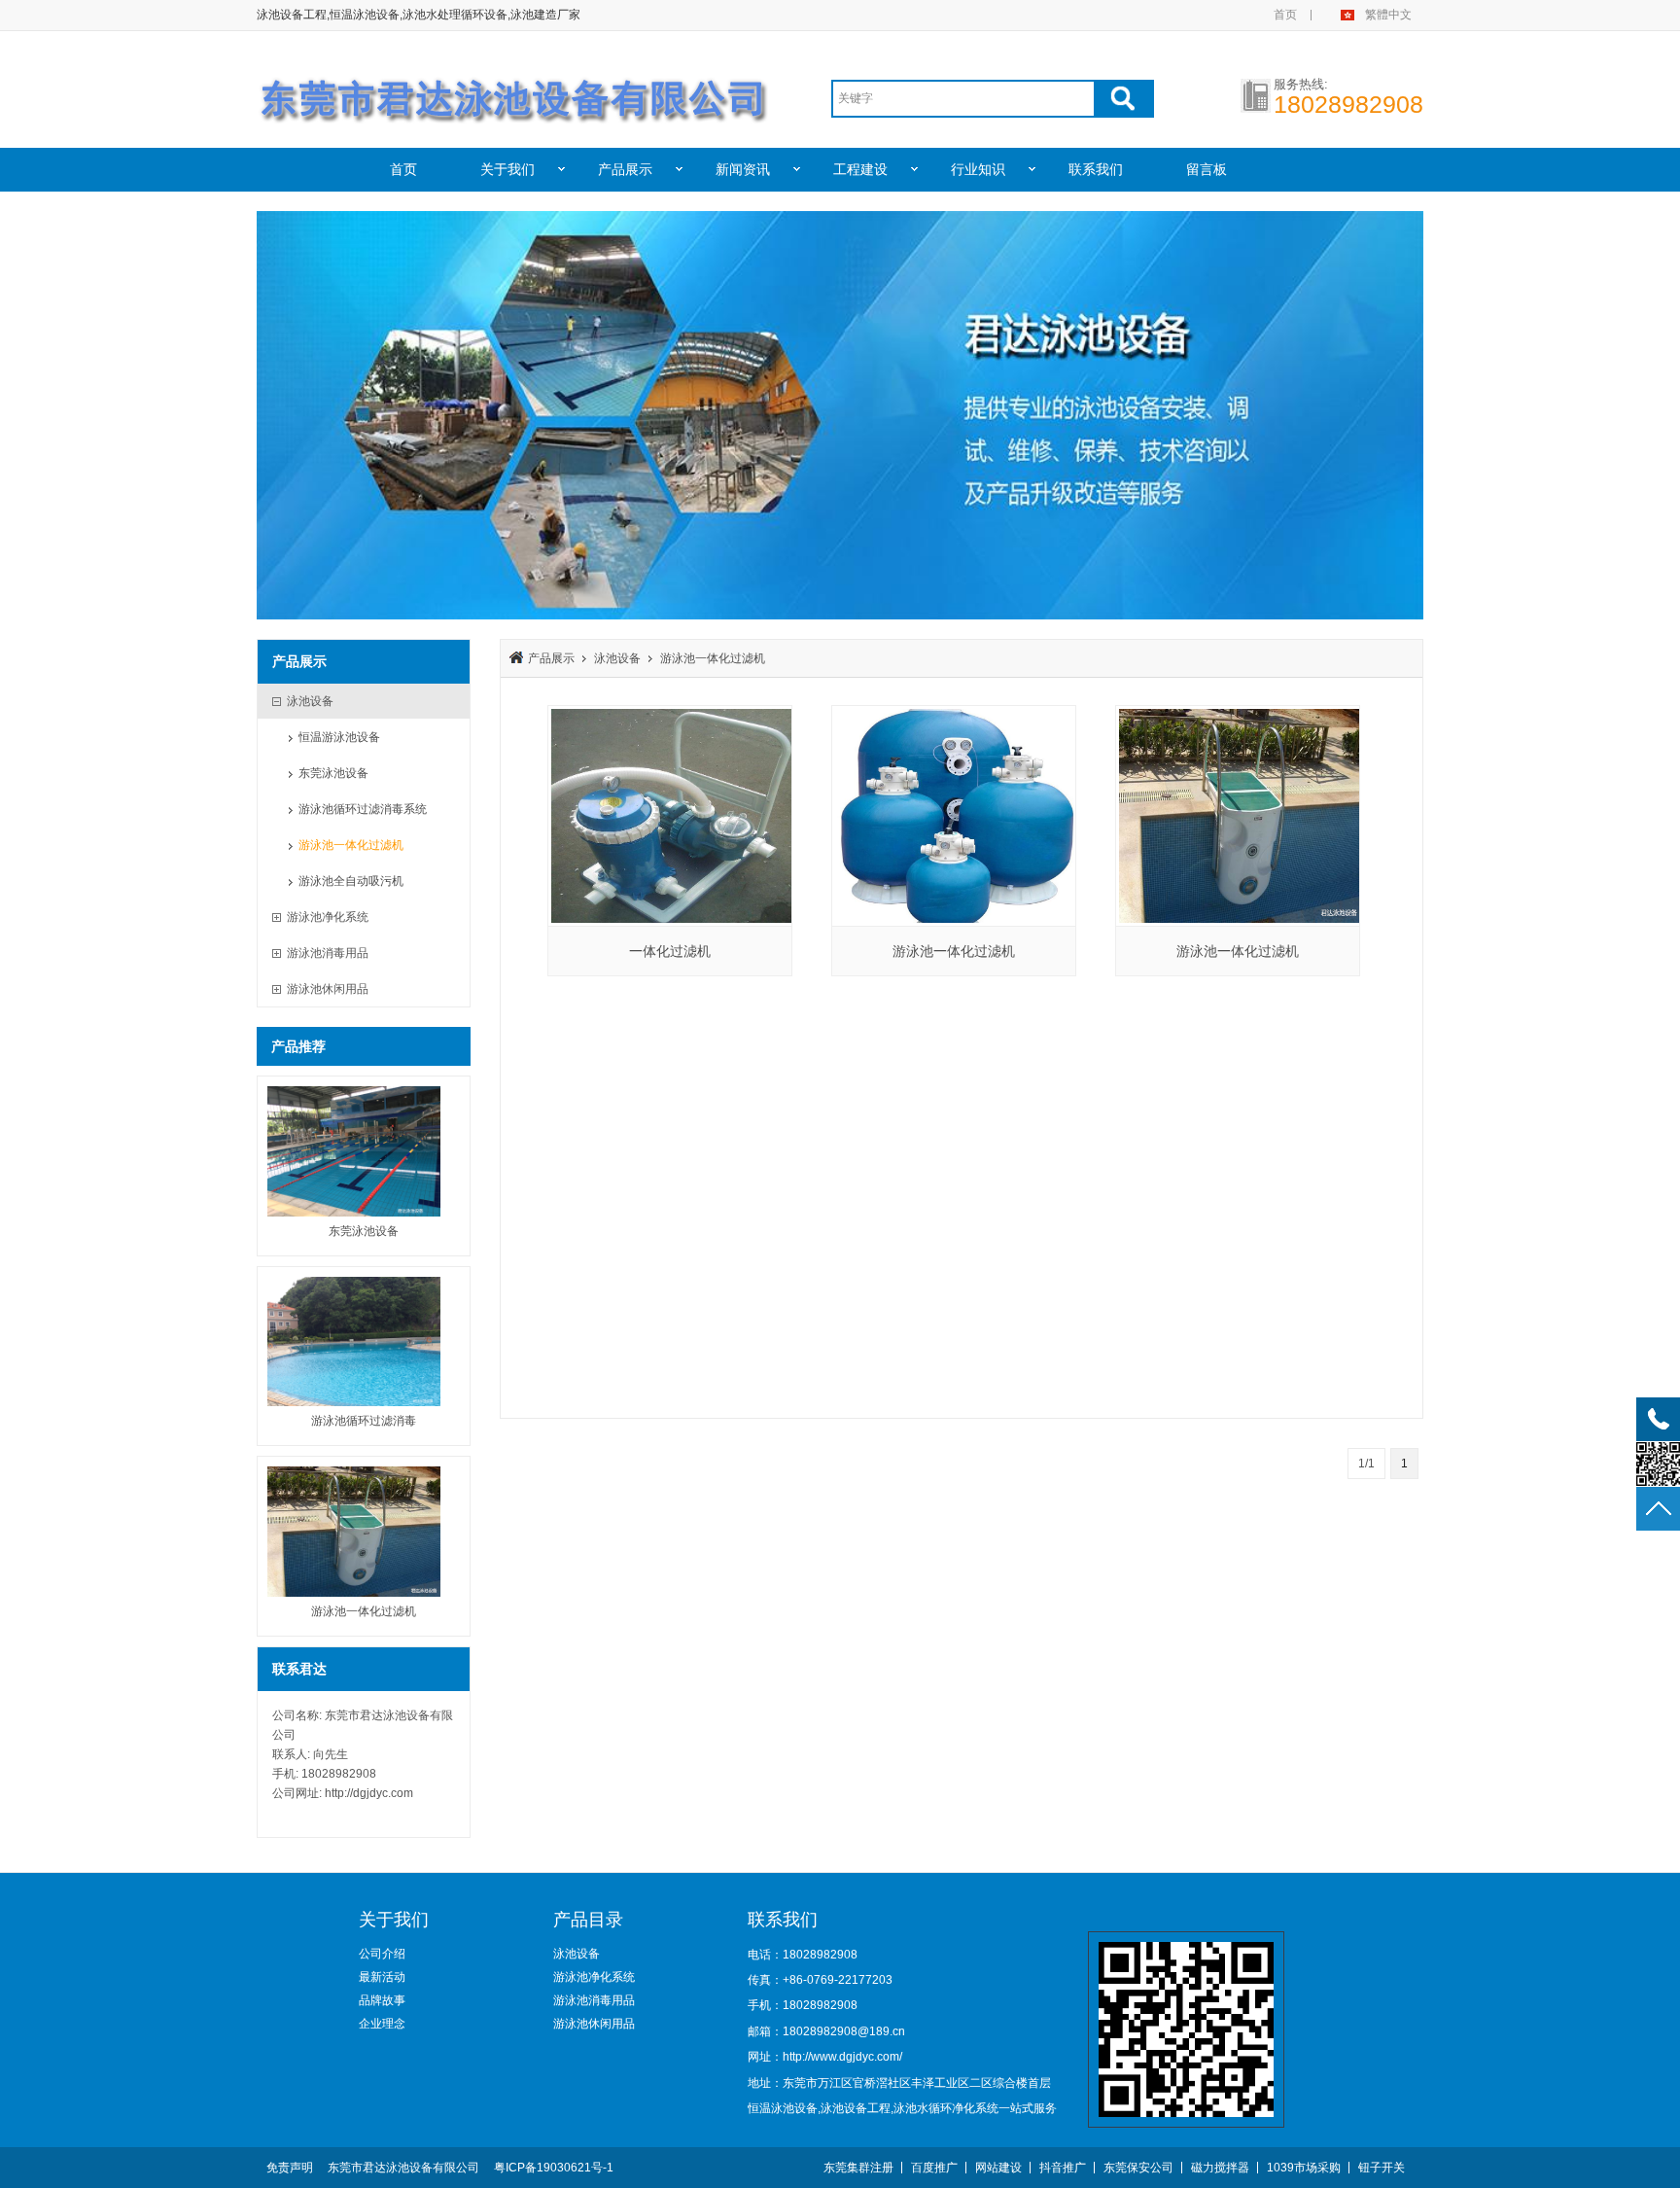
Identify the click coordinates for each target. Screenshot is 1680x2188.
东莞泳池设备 (333, 773)
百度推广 (934, 2168)
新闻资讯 (743, 169)
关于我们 (507, 169)
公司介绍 (382, 1954)
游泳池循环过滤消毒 (364, 1421)
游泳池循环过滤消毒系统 (363, 809)
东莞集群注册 (858, 2168)
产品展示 (625, 169)
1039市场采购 (1304, 2168)
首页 (1285, 15)
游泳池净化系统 (594, 1977)
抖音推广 (1063, 2168)
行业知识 (978, 169)
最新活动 (382, 1977)
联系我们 (1096, 169)
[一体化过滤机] (670, 816)
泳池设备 (617, 658)
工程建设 (860, 169)
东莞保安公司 (1138, 2168)
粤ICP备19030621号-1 (554, 2168)
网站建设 (998, 2168)
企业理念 (382, 2024)
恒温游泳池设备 (339, 737)
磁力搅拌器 (1220, 2168)
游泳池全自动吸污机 (351, 881)
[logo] (515, 90)
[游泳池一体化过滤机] (954, 816)
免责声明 (290, 2168)
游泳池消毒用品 (594, 2000)
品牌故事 (382, 2000)
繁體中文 (1388, 15)
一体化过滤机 (670, 951)
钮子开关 (1382, 2168)
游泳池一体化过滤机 (351, 845)
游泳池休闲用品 (594, 2024)
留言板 (1207, 169)
